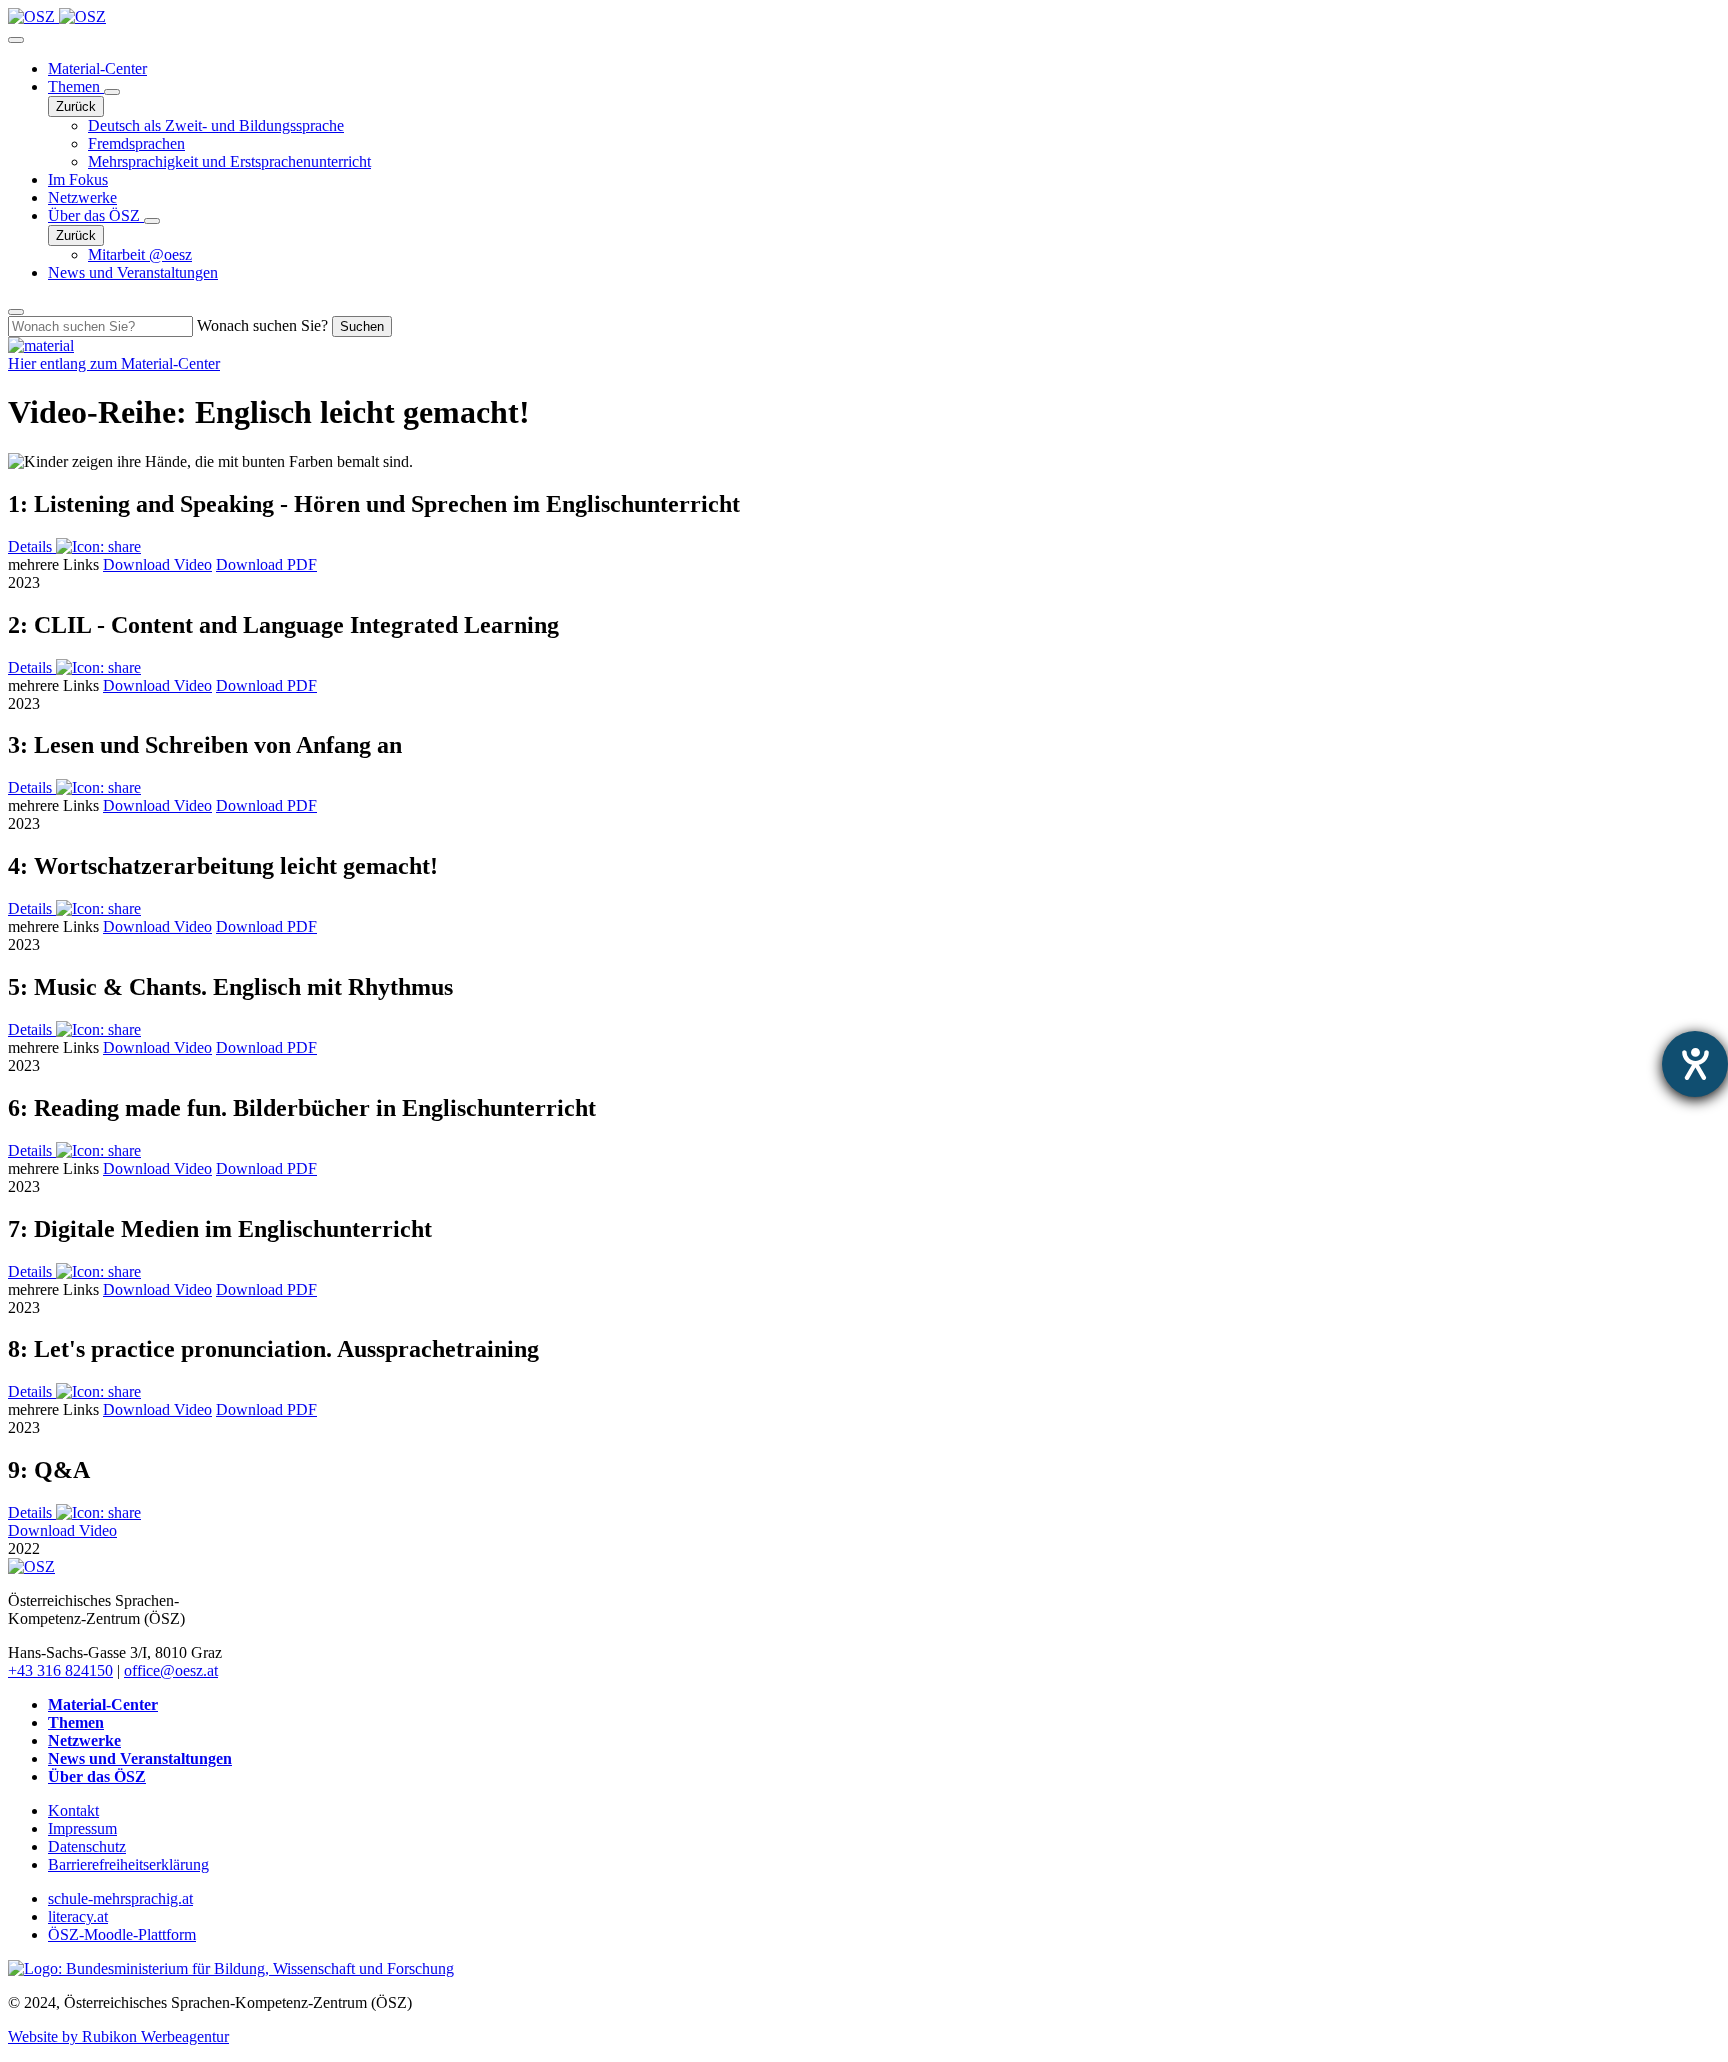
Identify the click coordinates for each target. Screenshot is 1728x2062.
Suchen (362, 326)
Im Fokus (78, 179)
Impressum (82, 1828)
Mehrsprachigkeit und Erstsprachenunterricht (229, 161)
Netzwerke (82, 197)
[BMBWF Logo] (231, 1968)
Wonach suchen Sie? (262, 325)
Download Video (157, 564)
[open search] (16, 312)
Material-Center (97, 68)
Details (32, 546)
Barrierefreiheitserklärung (128, 1864)
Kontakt (73, 1810)
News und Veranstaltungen (133, 272)
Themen (76, 86)
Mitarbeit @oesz (140, 254)
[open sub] (112, 92)
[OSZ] (31, 1566)
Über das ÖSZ (96, 215)
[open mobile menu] (16, 40)
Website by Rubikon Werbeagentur (118, 2036)
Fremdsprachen (136, 143)
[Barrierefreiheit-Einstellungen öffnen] (1695, 1064)
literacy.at (78, 1916)
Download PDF (266, 564)
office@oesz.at (171, 1670)
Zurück (76, 106)
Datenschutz (87, 1846)
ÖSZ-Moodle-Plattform (122, 1934)
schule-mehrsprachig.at (120, 1898)
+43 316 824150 (60, 1670)
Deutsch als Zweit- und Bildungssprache (216, 125)
